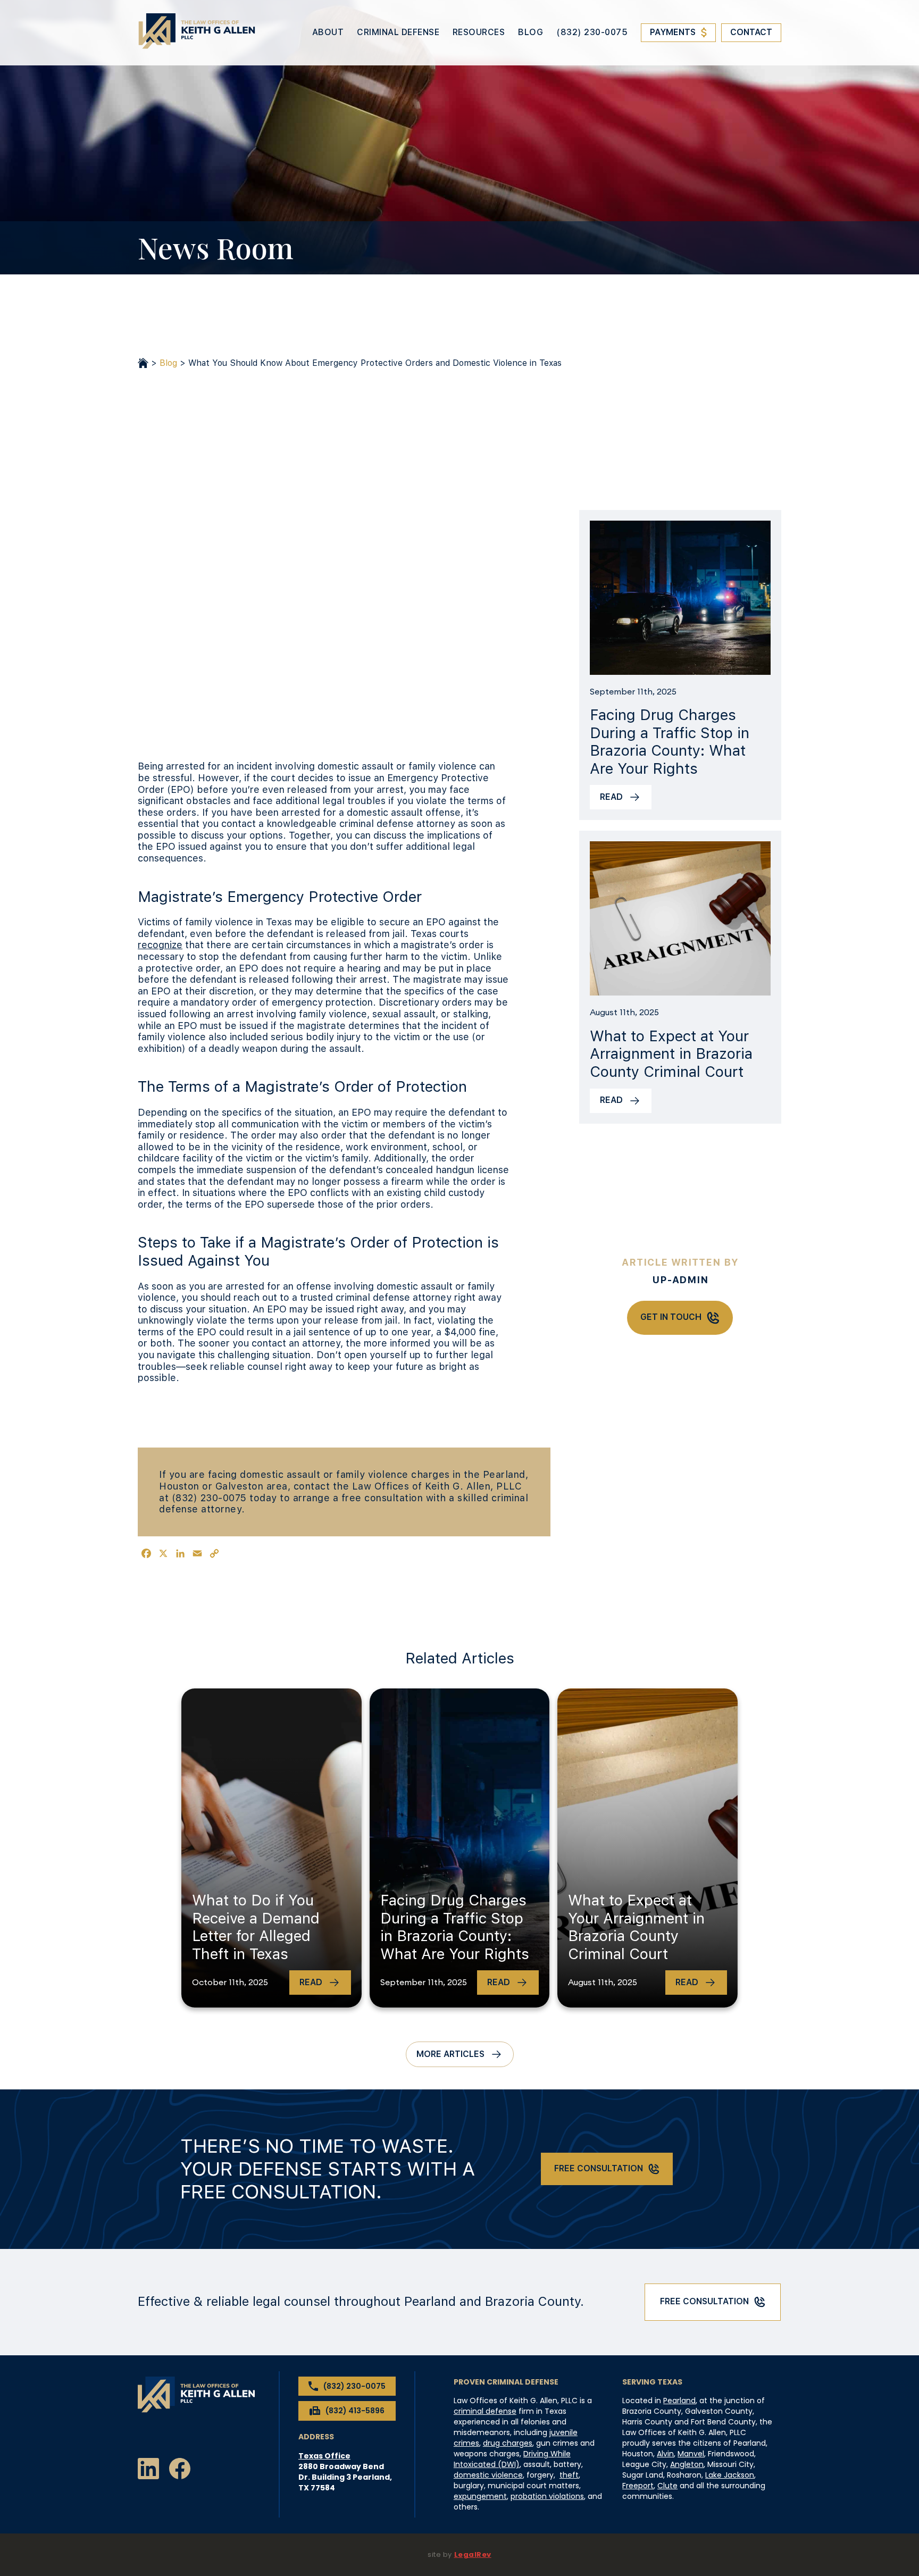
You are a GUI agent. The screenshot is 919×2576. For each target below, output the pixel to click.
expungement (480, 2496)
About (328, 32)
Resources (479, 32)
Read (611, 797)
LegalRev (473, 2554)
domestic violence (488, 2475)
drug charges (508, 2443)
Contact (751, 32)
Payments (673, 32)
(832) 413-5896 (355, 2411)
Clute (667, 2486)
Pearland (679, 2401)
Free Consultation (599, 2168)
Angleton (687, 2464)
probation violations (547, 2496)
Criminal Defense (398, 32)
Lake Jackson (730, 2475)
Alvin (665, 2454)
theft (569, 2475)
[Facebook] (180, 2470)
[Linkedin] (148, 2470)
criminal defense (485, 2411)
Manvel (691, 2454)
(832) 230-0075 (592, 32)
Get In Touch (671, 1317)
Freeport (638, 2486)
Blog (530, 32)
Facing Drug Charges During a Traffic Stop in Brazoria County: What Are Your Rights (670, 742)
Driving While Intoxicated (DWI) (512, 2459)
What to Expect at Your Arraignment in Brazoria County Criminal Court (671, 1054)
